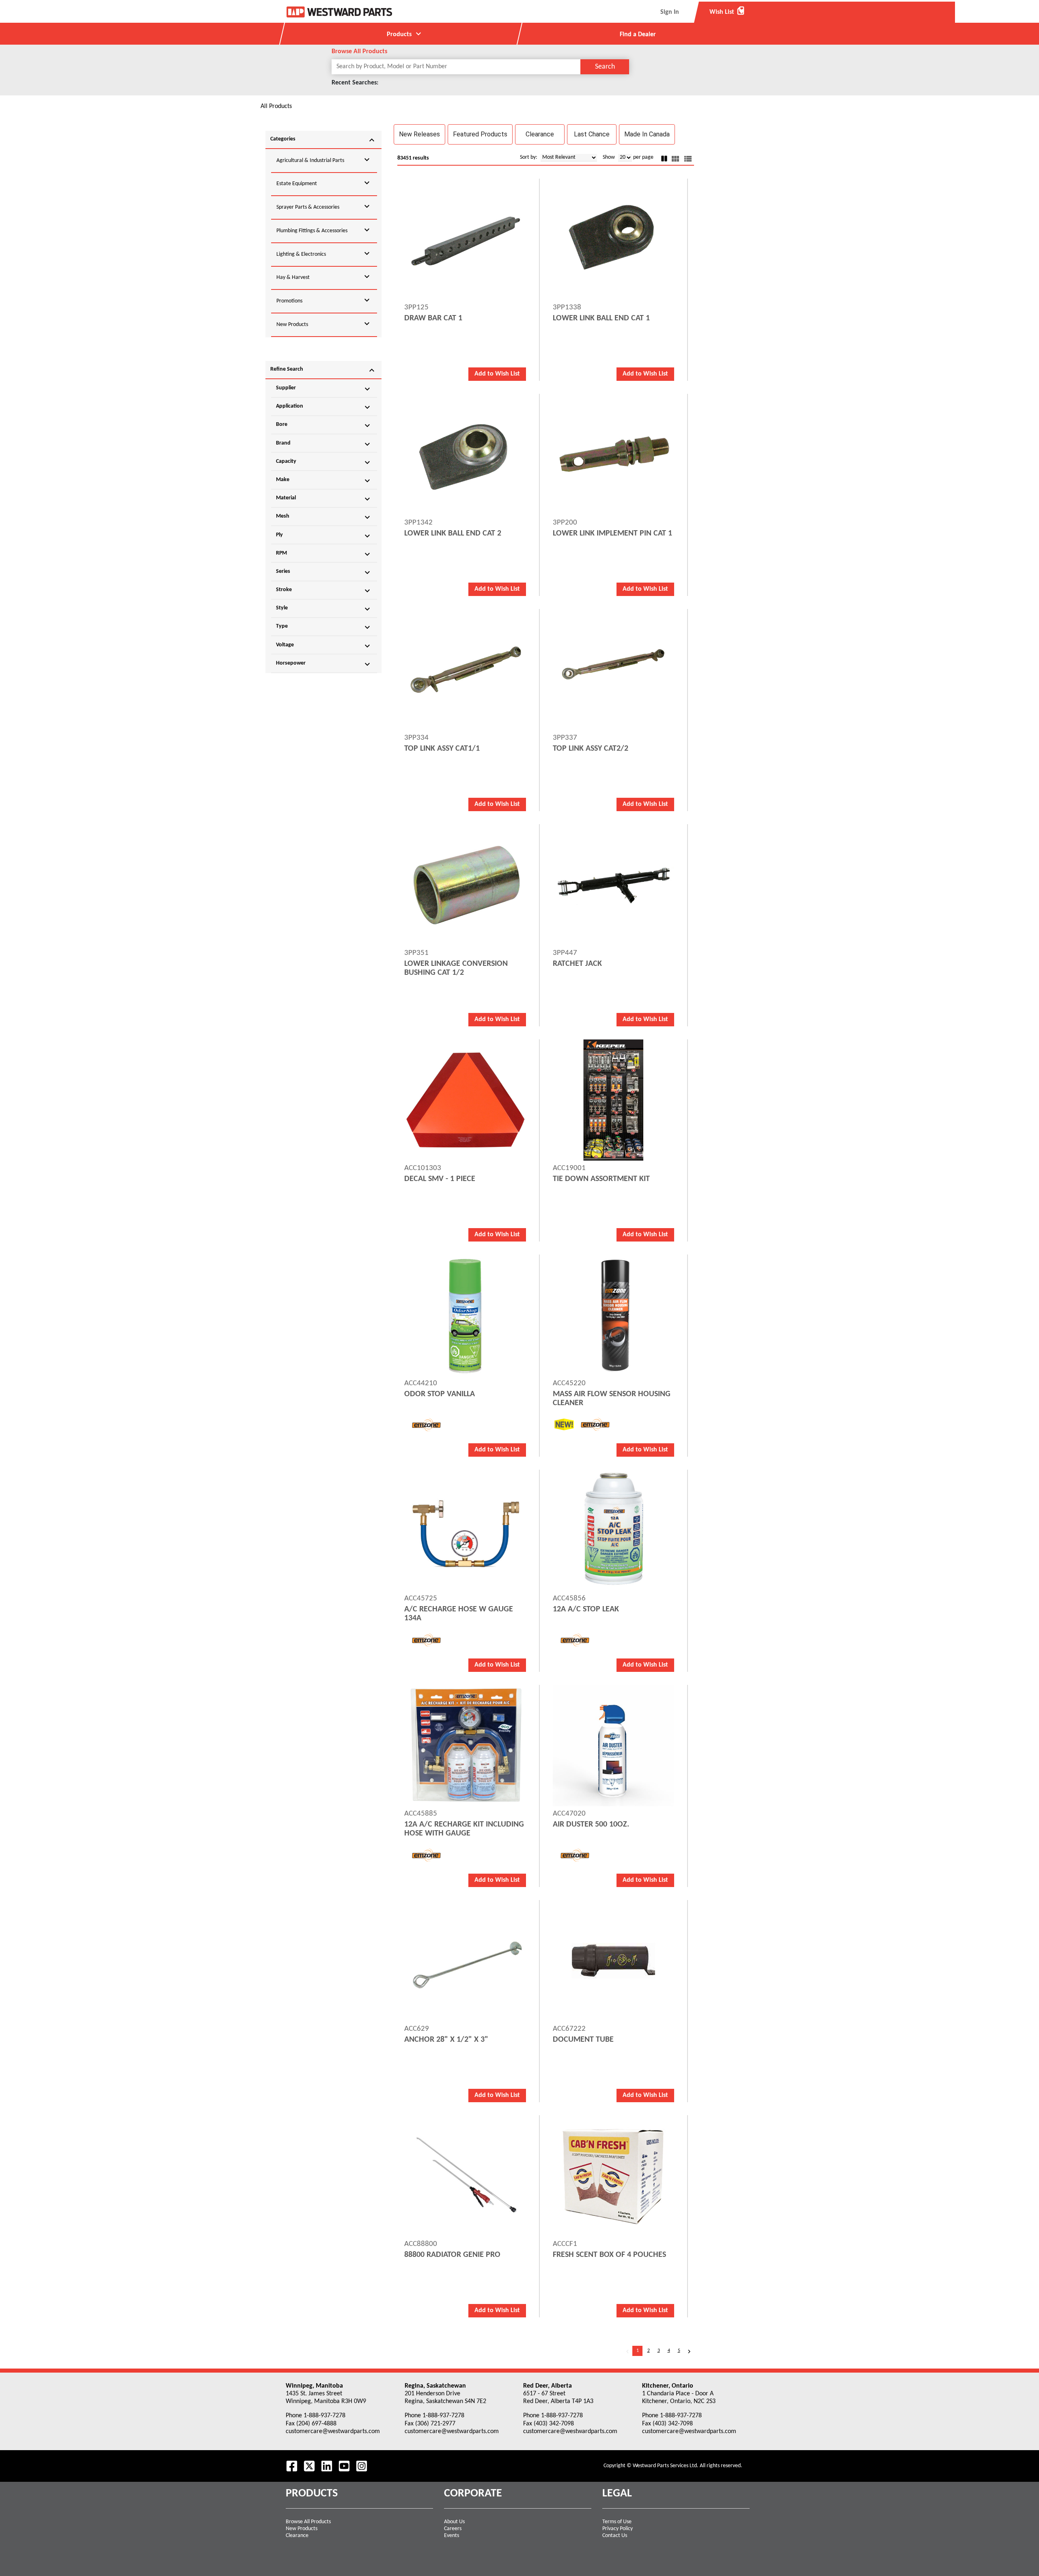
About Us (454, 2522)
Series (324, 572)
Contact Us (615, 2536)
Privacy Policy (618, 2529)
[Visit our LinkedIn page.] (327, 2466)
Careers (453, 2529)
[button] (419, 134)
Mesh (324, 517)
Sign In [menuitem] (670, 12)
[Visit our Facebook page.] (292, 2466)
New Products (302, 2529)
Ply (324, 536)
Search (605, 67)
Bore (324, 425)
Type (324, 627)
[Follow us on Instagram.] (362, 2466)
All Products (276, 106)
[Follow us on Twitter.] (309, 2466)
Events (452, 2536)
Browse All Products (308, 2522)
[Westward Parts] (339, 12)
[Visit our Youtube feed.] (344, 2466)
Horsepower (324, 664)
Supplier (324, 389)
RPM (324, 554)
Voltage (324, 646)
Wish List (727, 12)
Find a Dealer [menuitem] (638, 35)
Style (324, 609)
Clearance (297, 2536)
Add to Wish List (497, 374)
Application (324, 407)
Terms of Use (617, 2522)
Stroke (324, 591)
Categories (323, 140)
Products (405, 34)
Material (324, 499)
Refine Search (323, 370)
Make (324, 481)
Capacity (324, 462)
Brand (324, 444)
